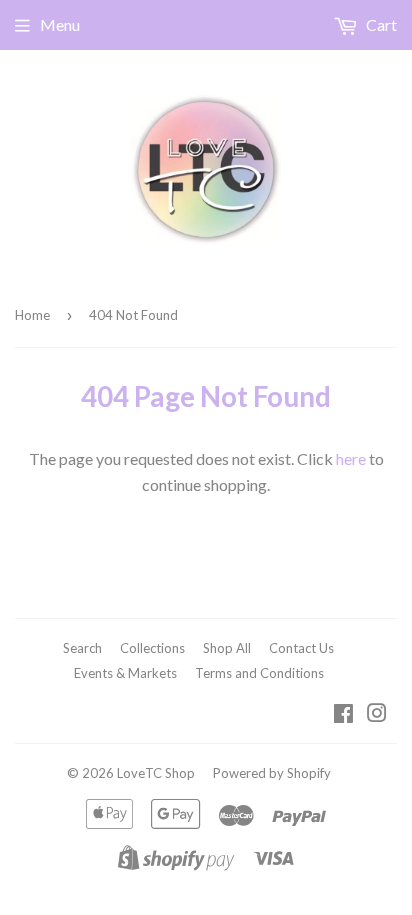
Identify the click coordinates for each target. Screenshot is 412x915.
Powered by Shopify (272, 773)
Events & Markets (125, 673)
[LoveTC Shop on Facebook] (343, 714)
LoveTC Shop (156, 773)
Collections (152, 648)
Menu (60, 24)
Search (82, 648)
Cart (380, 24)
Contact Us (301, 648)
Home (32, 315)
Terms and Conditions (259, 673)
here (351, 458)
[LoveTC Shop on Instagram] (377, 714)
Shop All (227, 648)
